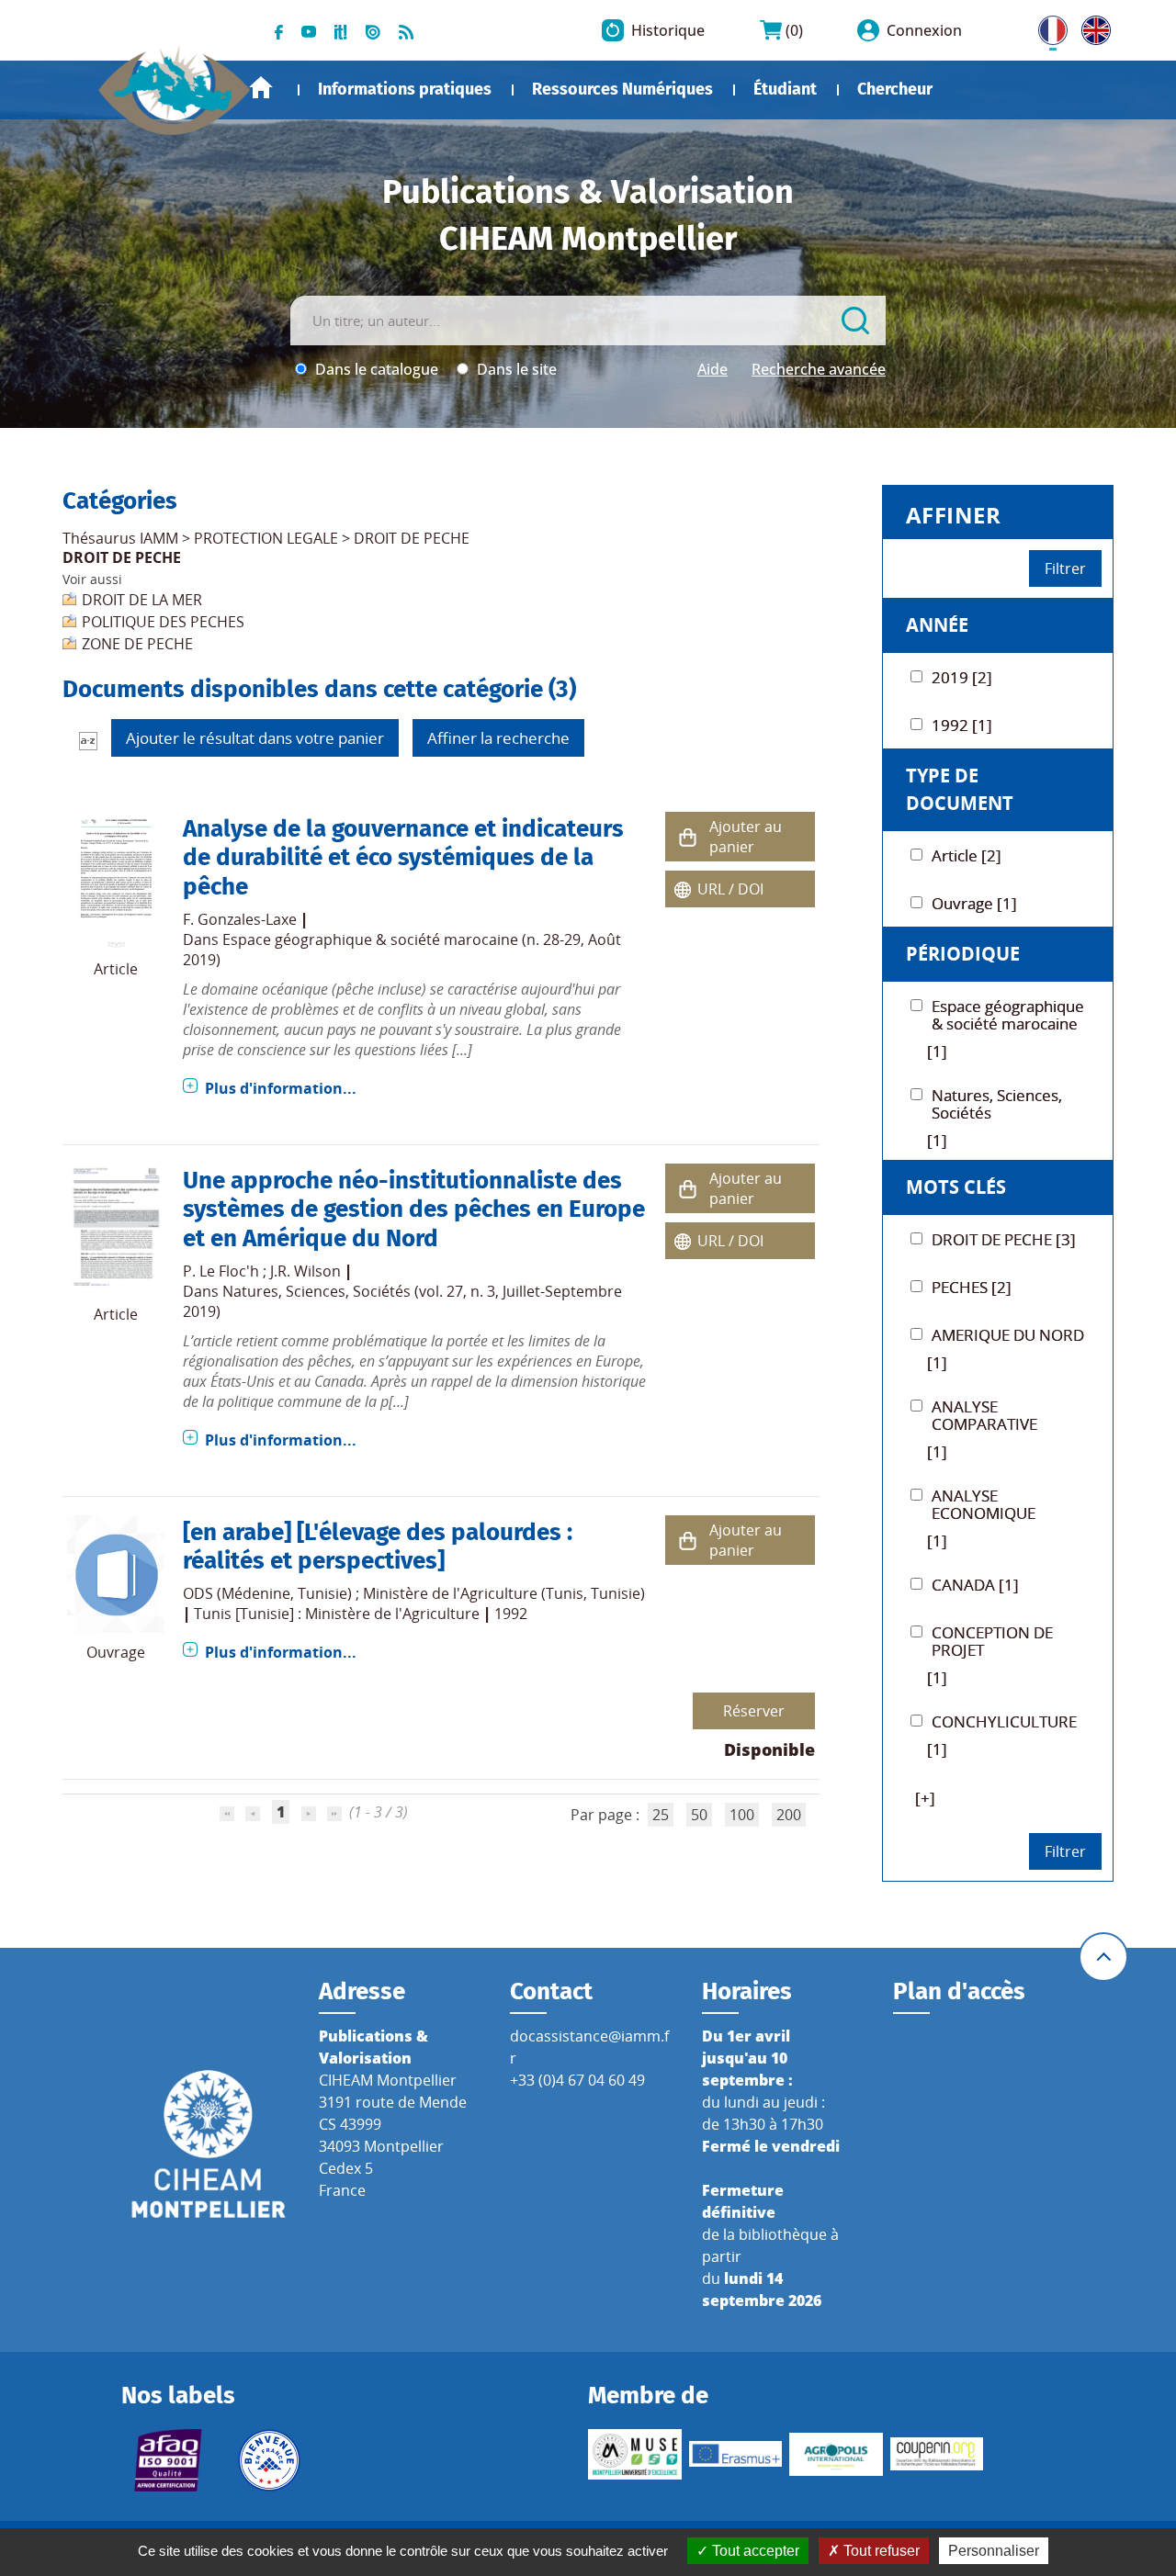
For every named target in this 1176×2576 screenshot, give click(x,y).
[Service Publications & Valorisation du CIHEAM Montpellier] (175, 82)
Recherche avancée (819, 369)
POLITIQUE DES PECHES (163, 622)
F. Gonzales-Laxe (240, 919)
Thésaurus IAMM (120, 538)
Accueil (261, 88)
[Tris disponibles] (88, 739)
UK (1091, 27)
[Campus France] (269, 2460)
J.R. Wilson (305, 1271)
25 (661, 1815)
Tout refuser (880, 2551)
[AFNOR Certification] (168, 2460)
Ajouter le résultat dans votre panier (255, 738)
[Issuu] (373, 30)
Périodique (963, 954)
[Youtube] (309, 30)
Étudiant (785, 89)
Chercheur (895, 89)
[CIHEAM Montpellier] (209, 2143)
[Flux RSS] (406, 30)
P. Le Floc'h (221, 1271)
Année (937, 625)
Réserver (754, 1711)
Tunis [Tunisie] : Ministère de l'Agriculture (337, 1614)
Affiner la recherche (498, 738)
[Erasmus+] (736, 2454)
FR (1046, 27)
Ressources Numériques (622, 89)
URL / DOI (730, 889)
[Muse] (635, 2454)
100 (742, 1815)
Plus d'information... (281, 1088)
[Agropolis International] (836, 2454)
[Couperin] (937, 2454)
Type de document (960, 789)
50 (699, 1815)
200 (789, 1815)
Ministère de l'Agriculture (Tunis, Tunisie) (504, 1593)
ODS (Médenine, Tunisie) (267, 1593)
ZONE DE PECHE (137, 644)
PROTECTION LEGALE (266, 538)
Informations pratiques (405, 89)
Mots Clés (956, 1187)
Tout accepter (754, 2551)
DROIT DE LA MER (142, 600)
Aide (712, 369)
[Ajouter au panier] (687, 836)
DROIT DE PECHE (412, 538)
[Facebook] (279, 30)
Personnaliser (994, 2551)
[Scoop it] (341, 30)
